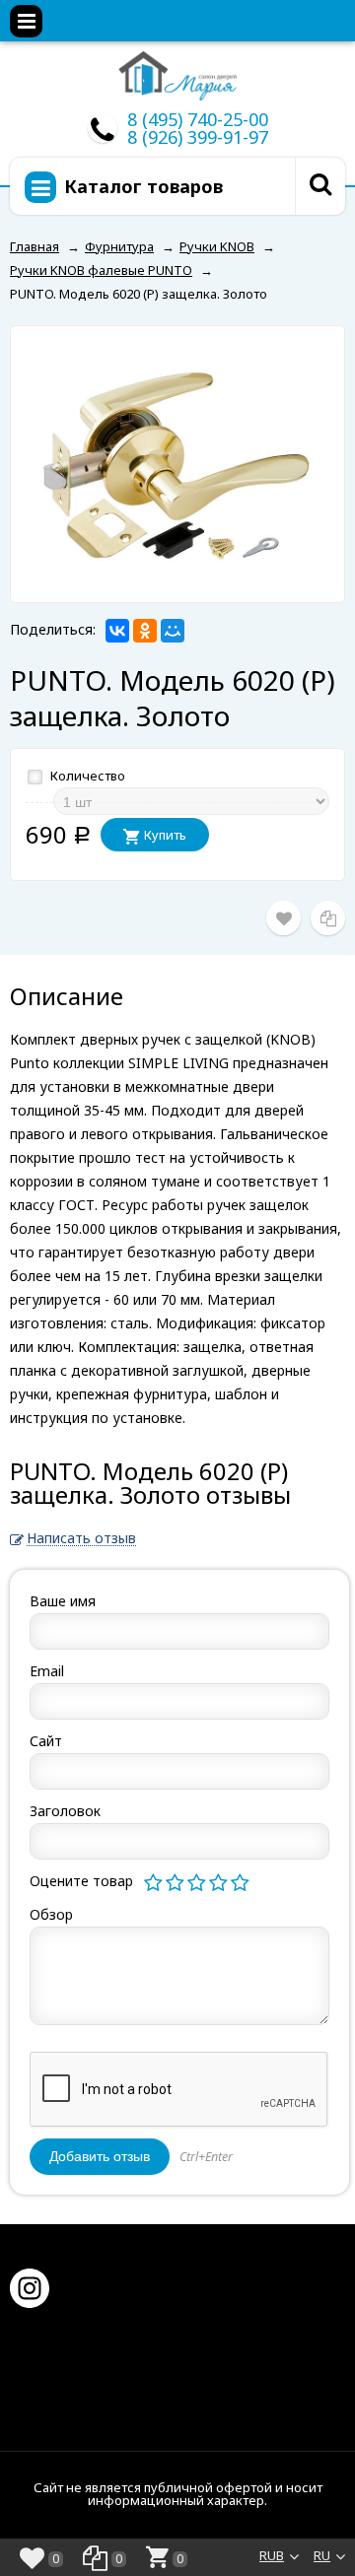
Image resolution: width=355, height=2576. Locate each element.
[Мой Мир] (173, 631)
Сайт (46, 1741)
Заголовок (65, 1811)
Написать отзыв (81, 1539)
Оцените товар (81, 1881)
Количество (86, 776)
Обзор (51, 1914)
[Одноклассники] (145, 631)
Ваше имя (63, 1601)
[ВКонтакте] (117, 631)
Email (47, 1671)
